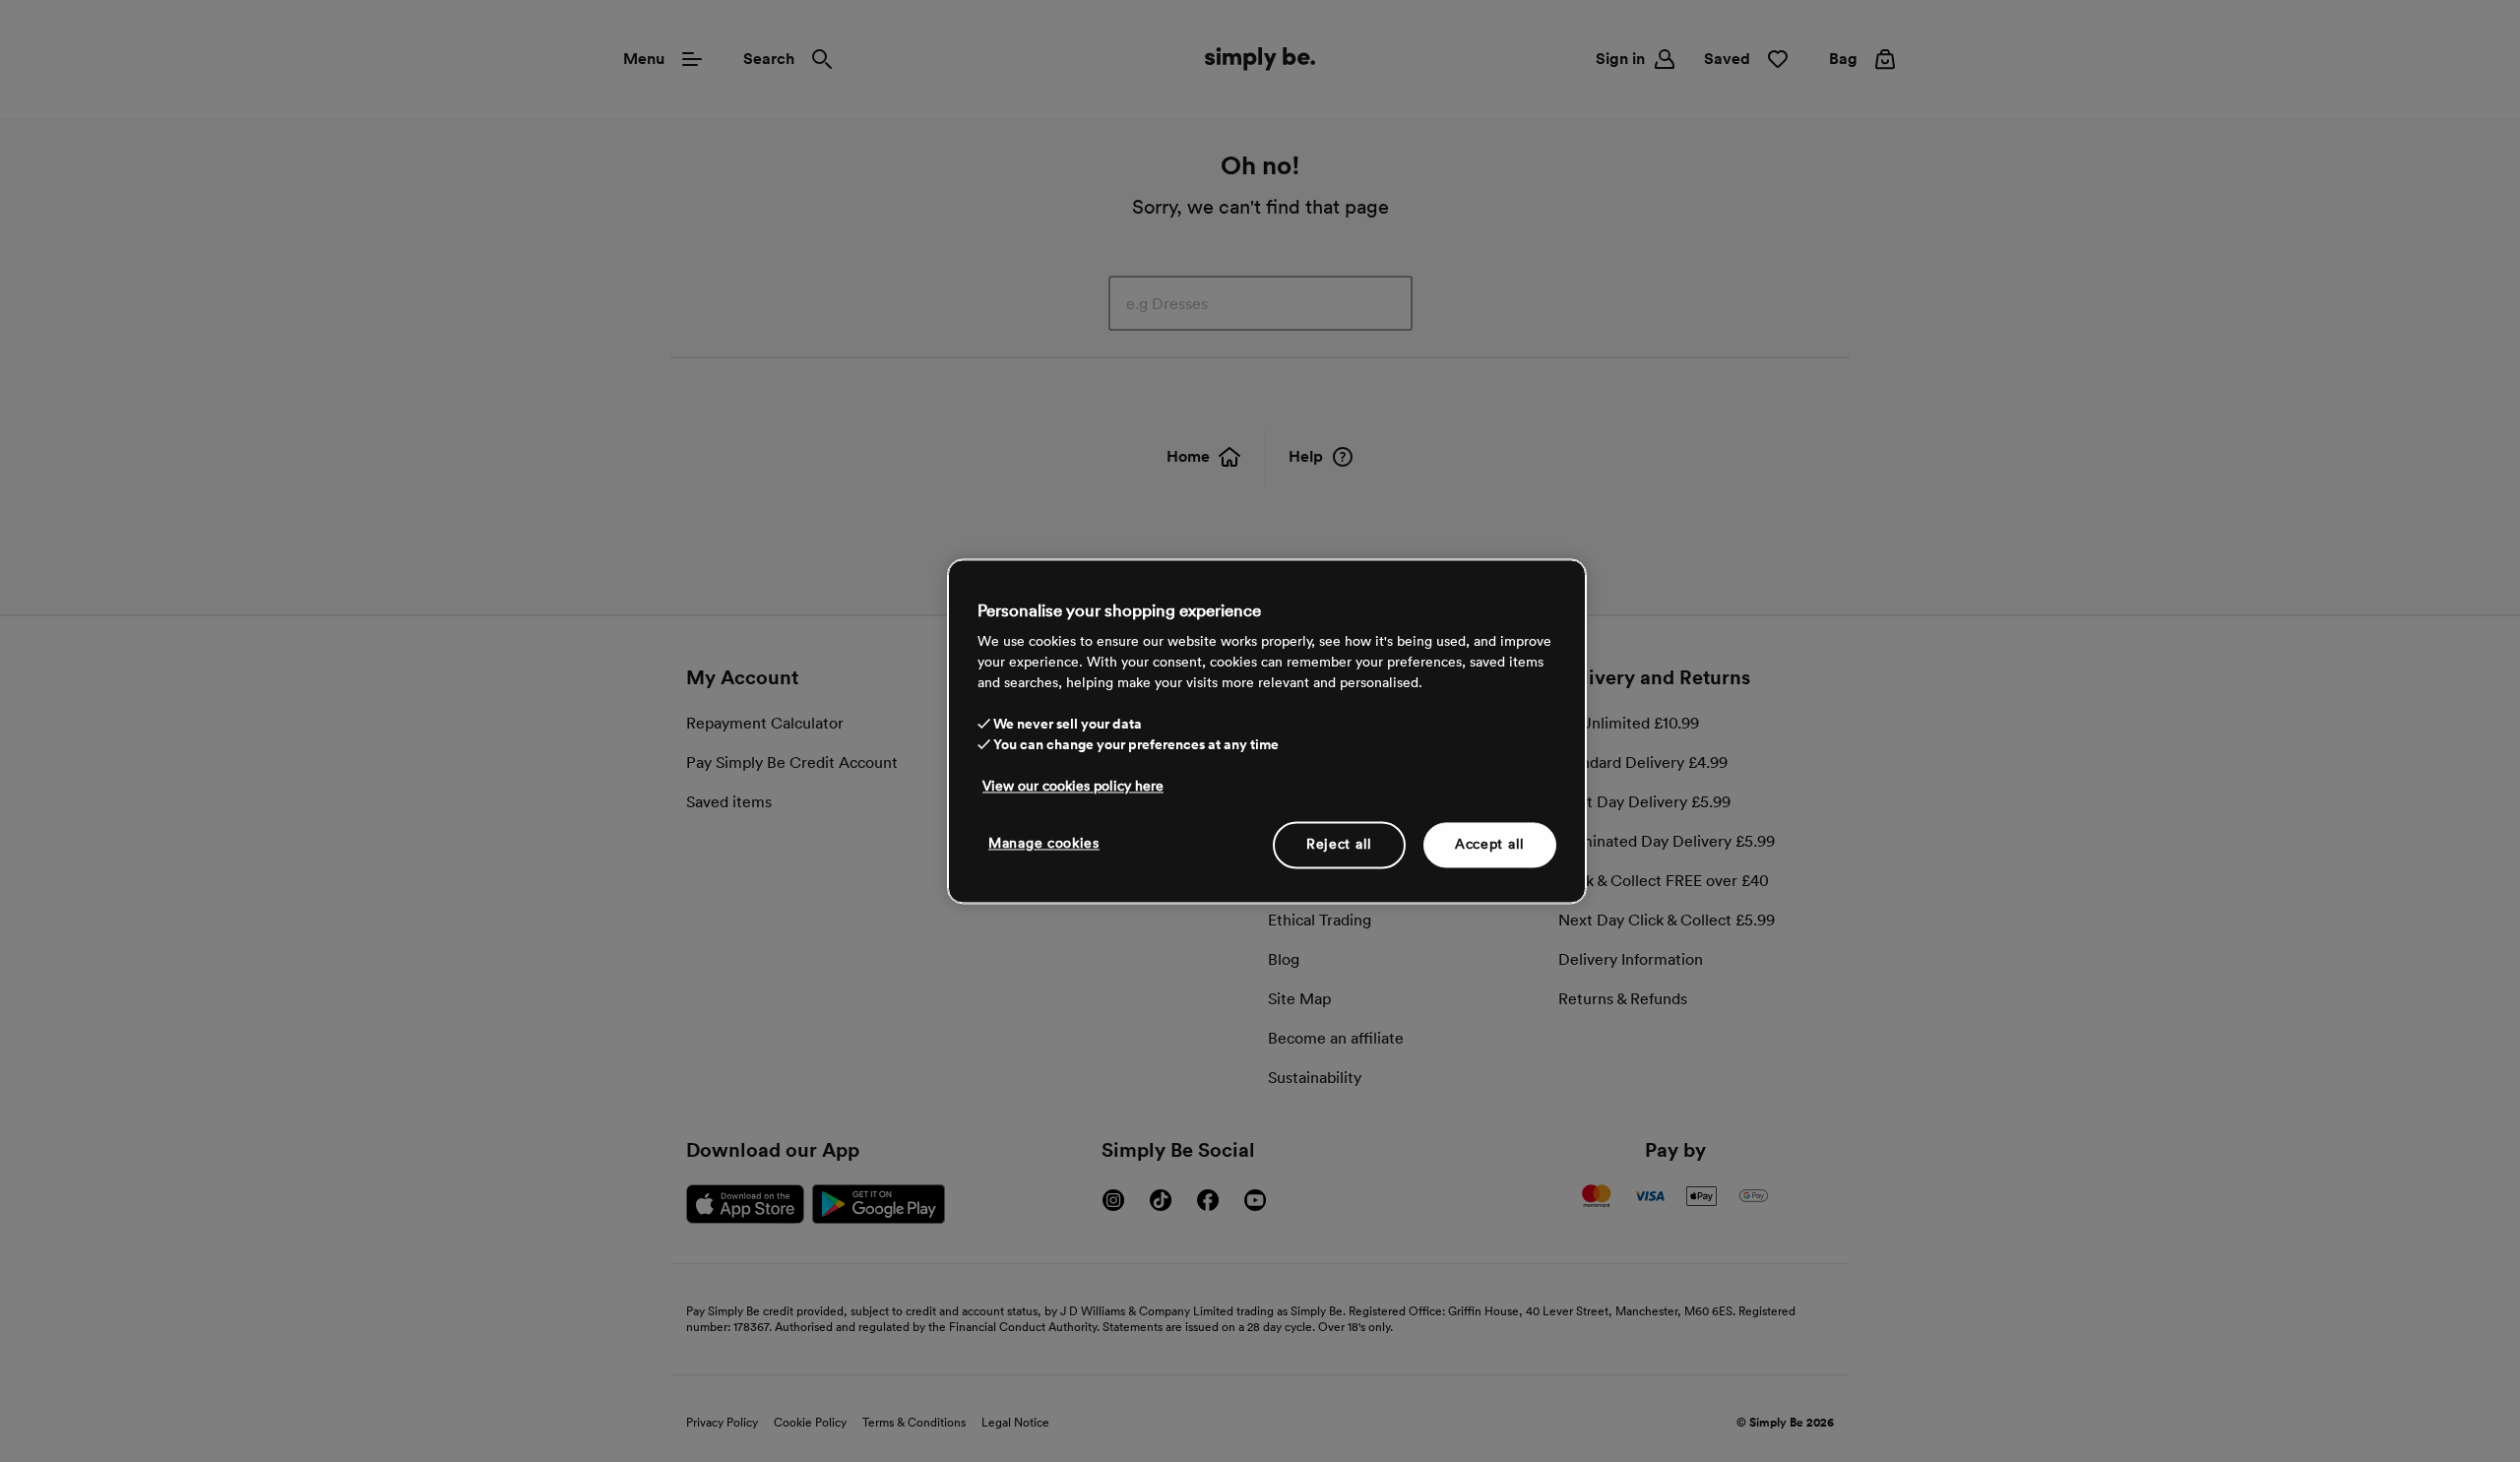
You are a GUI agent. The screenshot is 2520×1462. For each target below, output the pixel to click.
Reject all (1339, 844)
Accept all (1490, 844)
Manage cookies (1044, 843)
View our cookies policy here (1073, 786)
